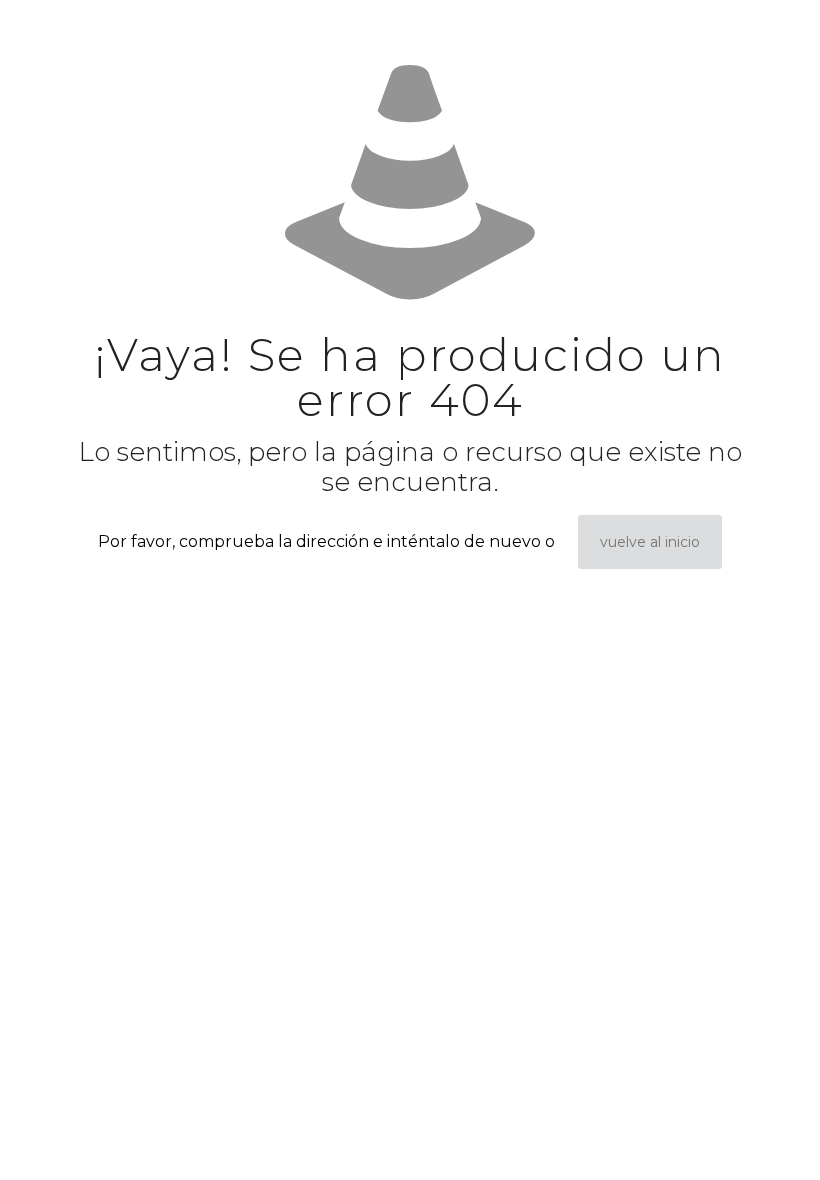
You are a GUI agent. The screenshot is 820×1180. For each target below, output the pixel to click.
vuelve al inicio (650, 542)
